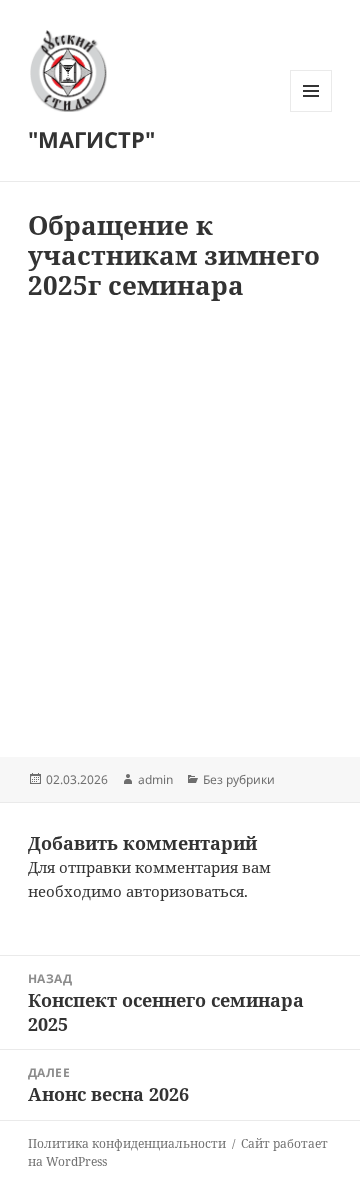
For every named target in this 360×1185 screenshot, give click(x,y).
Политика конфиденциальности (127, 1143)
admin (155, 779)
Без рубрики (239, 779)
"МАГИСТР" (91, 139)
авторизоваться (185, 891)
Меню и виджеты (311, 111)
